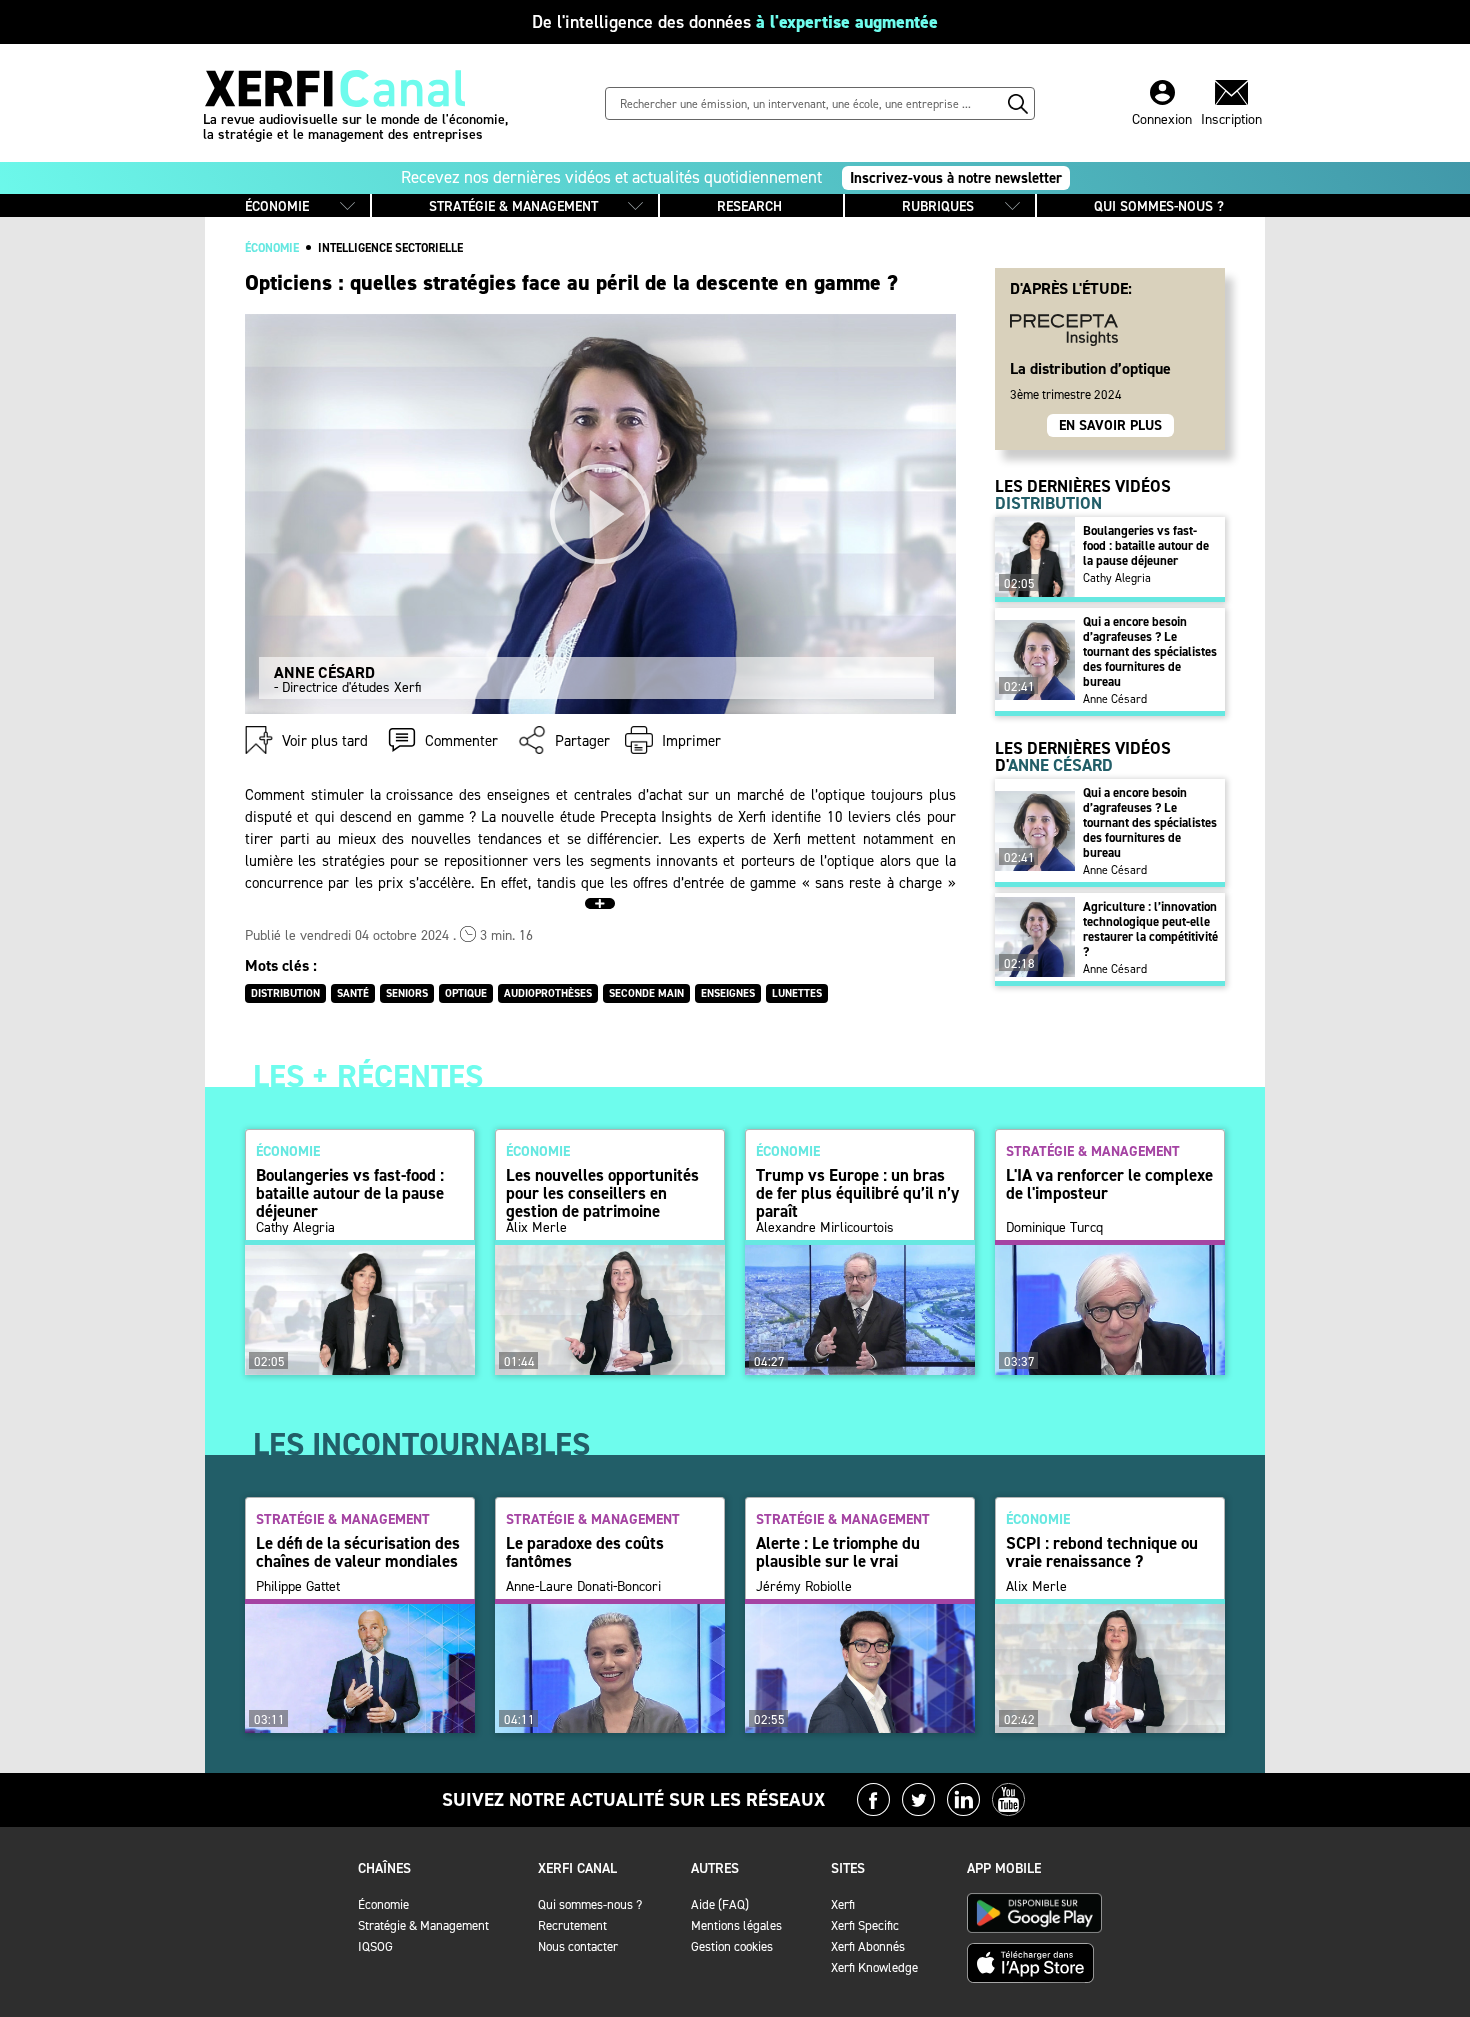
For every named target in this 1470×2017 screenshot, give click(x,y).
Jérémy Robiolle (804, 1587)
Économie (383, 1904)
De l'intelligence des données (735, 22)
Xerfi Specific (865, 1925)
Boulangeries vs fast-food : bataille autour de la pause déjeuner (1146, 545)
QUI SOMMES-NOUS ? (1159, 206)
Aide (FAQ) (720, 1904)
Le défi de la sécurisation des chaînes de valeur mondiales (358, 1552)
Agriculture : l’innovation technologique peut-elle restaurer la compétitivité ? (1150, 929)
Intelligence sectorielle (390, 248)
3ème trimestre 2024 (1066, 394)
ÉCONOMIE (277, 206)
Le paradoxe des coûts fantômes (585, 1552)
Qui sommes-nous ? (590, 1904)
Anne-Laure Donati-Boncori (583, 1587)
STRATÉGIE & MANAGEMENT (513, 206)
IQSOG (375, 1946)
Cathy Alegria (1117, 578)
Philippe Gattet (298, 1587)
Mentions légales (736, 1925)
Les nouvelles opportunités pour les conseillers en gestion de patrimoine (602, 1193)
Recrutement (572, 1925)
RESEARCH (749, 206)
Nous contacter (578, 1946)
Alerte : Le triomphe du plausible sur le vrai (838, 1552)
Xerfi (843, 1904)
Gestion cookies (732, 1946)
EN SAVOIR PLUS (1110, 425)
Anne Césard (1115, 699)
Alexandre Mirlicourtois (825, 1228)
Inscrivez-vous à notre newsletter (956, 178)
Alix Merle (536, 1228)
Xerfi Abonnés (868, 1946)
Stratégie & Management (423, 1925)
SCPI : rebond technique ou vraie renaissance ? (1102, 1552)
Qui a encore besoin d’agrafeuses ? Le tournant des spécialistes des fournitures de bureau (1150, 651)
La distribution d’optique (1090, 368)
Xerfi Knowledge (874, 1967)
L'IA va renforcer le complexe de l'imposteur (1109, 1184)
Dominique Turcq (1054, 1228)
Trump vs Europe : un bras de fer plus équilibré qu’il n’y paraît (857, 1193)
